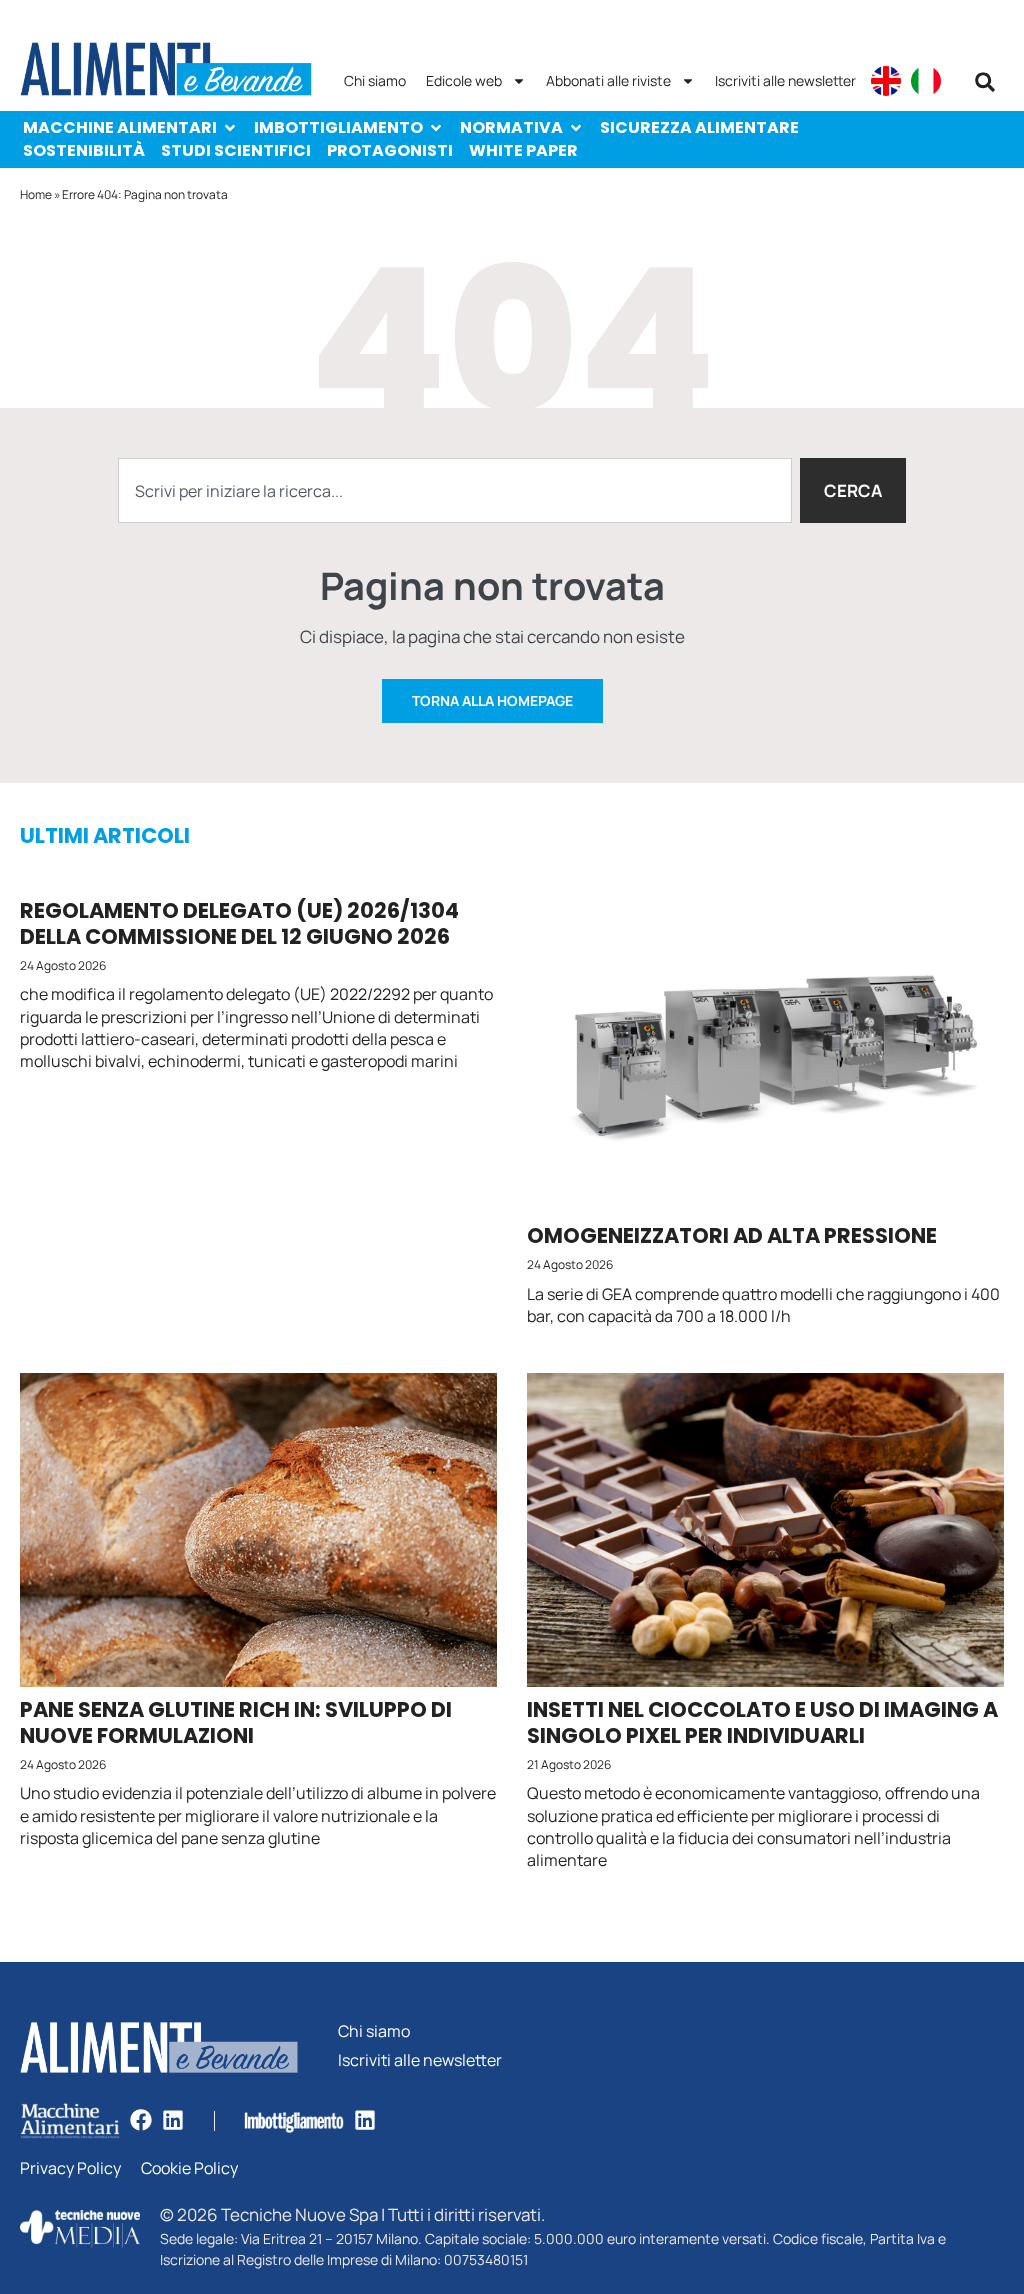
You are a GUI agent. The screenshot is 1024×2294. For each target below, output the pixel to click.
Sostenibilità (84, 150)
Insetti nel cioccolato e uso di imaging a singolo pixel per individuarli (762, 1722)
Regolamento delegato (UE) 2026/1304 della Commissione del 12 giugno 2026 (239, 923)
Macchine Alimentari (120, 127)
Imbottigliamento (338, 127)
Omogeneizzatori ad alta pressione (732, 1235)
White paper (523, 150)
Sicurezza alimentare (699, 127)
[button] (985, 82)
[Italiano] (926, 81)
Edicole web (464, 80)
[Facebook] (141, 2120)
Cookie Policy (189, 2168)
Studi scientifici (236, 150)
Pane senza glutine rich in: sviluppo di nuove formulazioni (236, 1722)
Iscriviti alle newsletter (785, 80)
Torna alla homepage (492, 700)
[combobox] (454, 490)
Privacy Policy (70, 2168)
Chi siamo (375, 80)
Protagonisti (390, 150)
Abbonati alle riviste (608, 80)
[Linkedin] (173, 2120)
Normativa (511, 127)
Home (36, 194)
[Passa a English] (886, 81)
